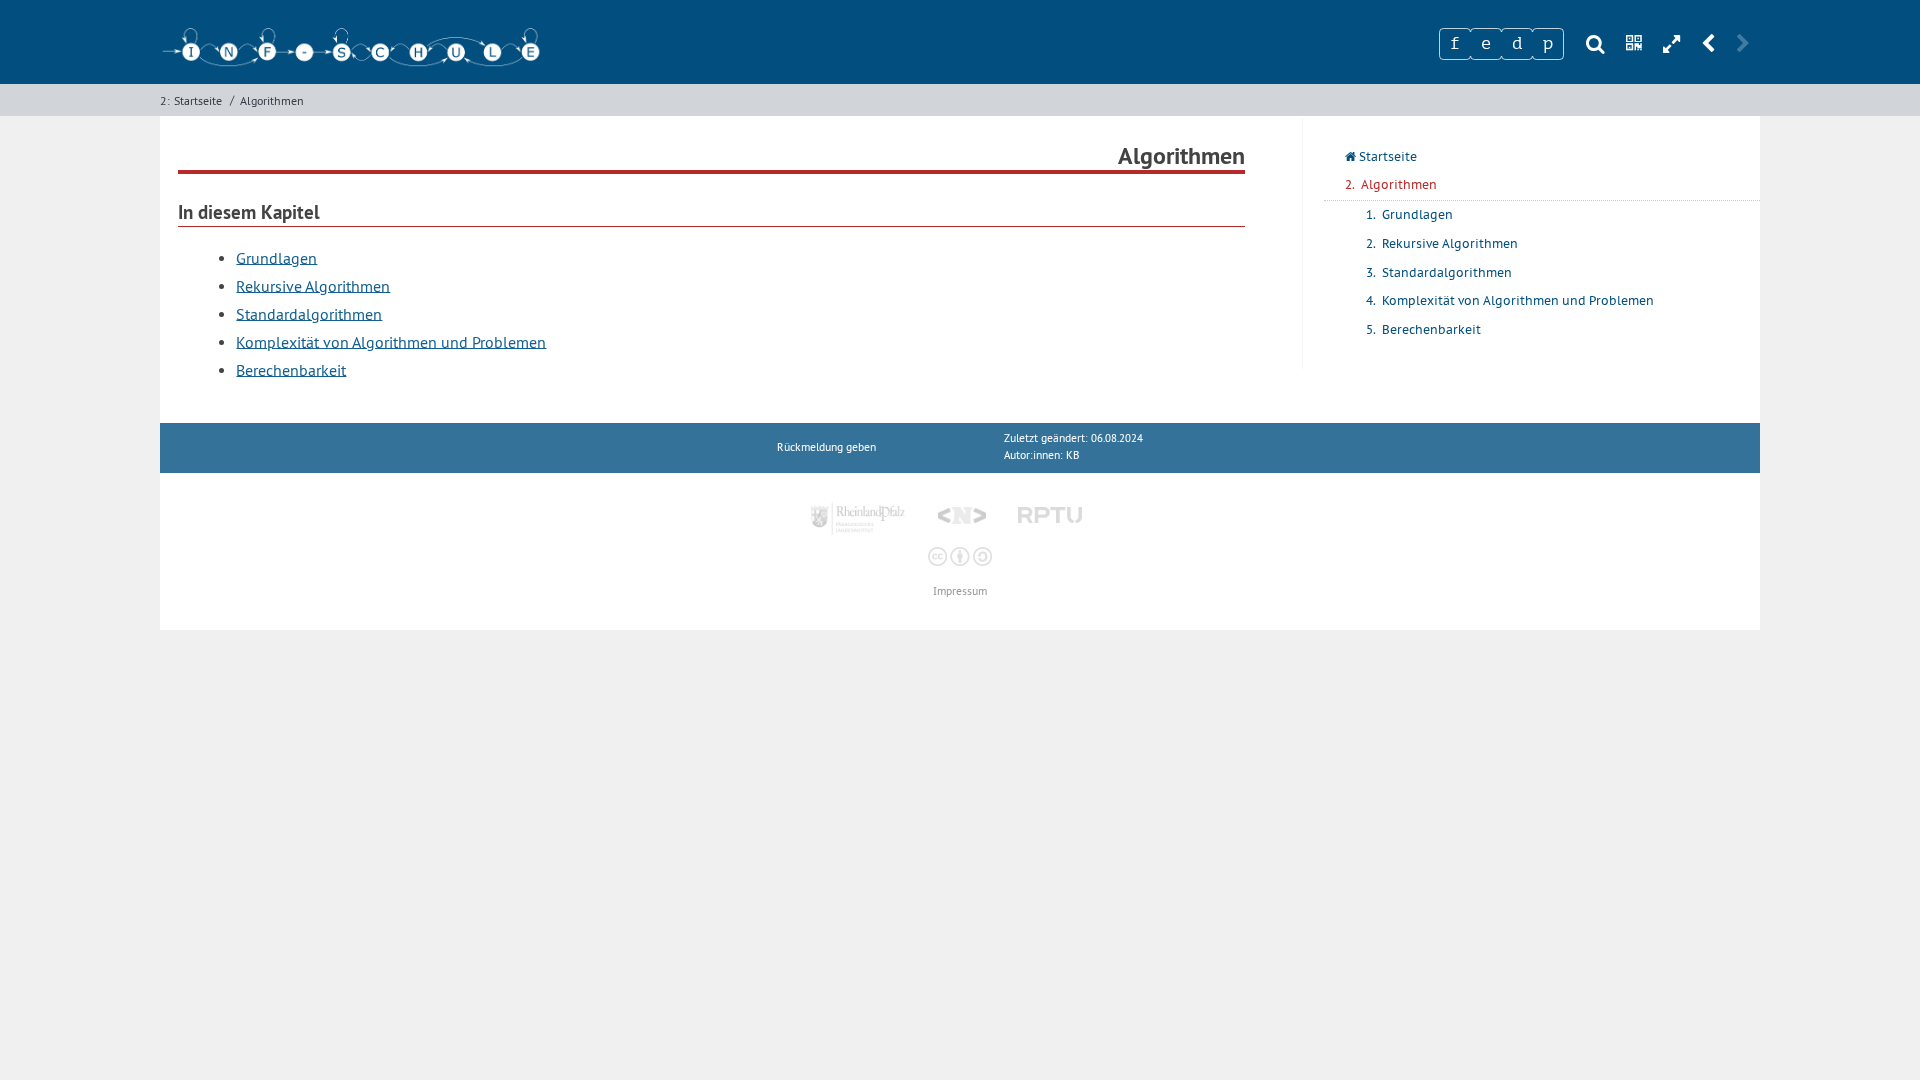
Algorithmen (272, 100)
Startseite (198, 100)
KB (1072, 455)
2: (165, 100)
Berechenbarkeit (291, 369)
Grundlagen (276, 257)
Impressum (960, 591)
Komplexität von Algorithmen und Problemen (391, 341)
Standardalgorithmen (309, 313)
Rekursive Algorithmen (313, 285)
